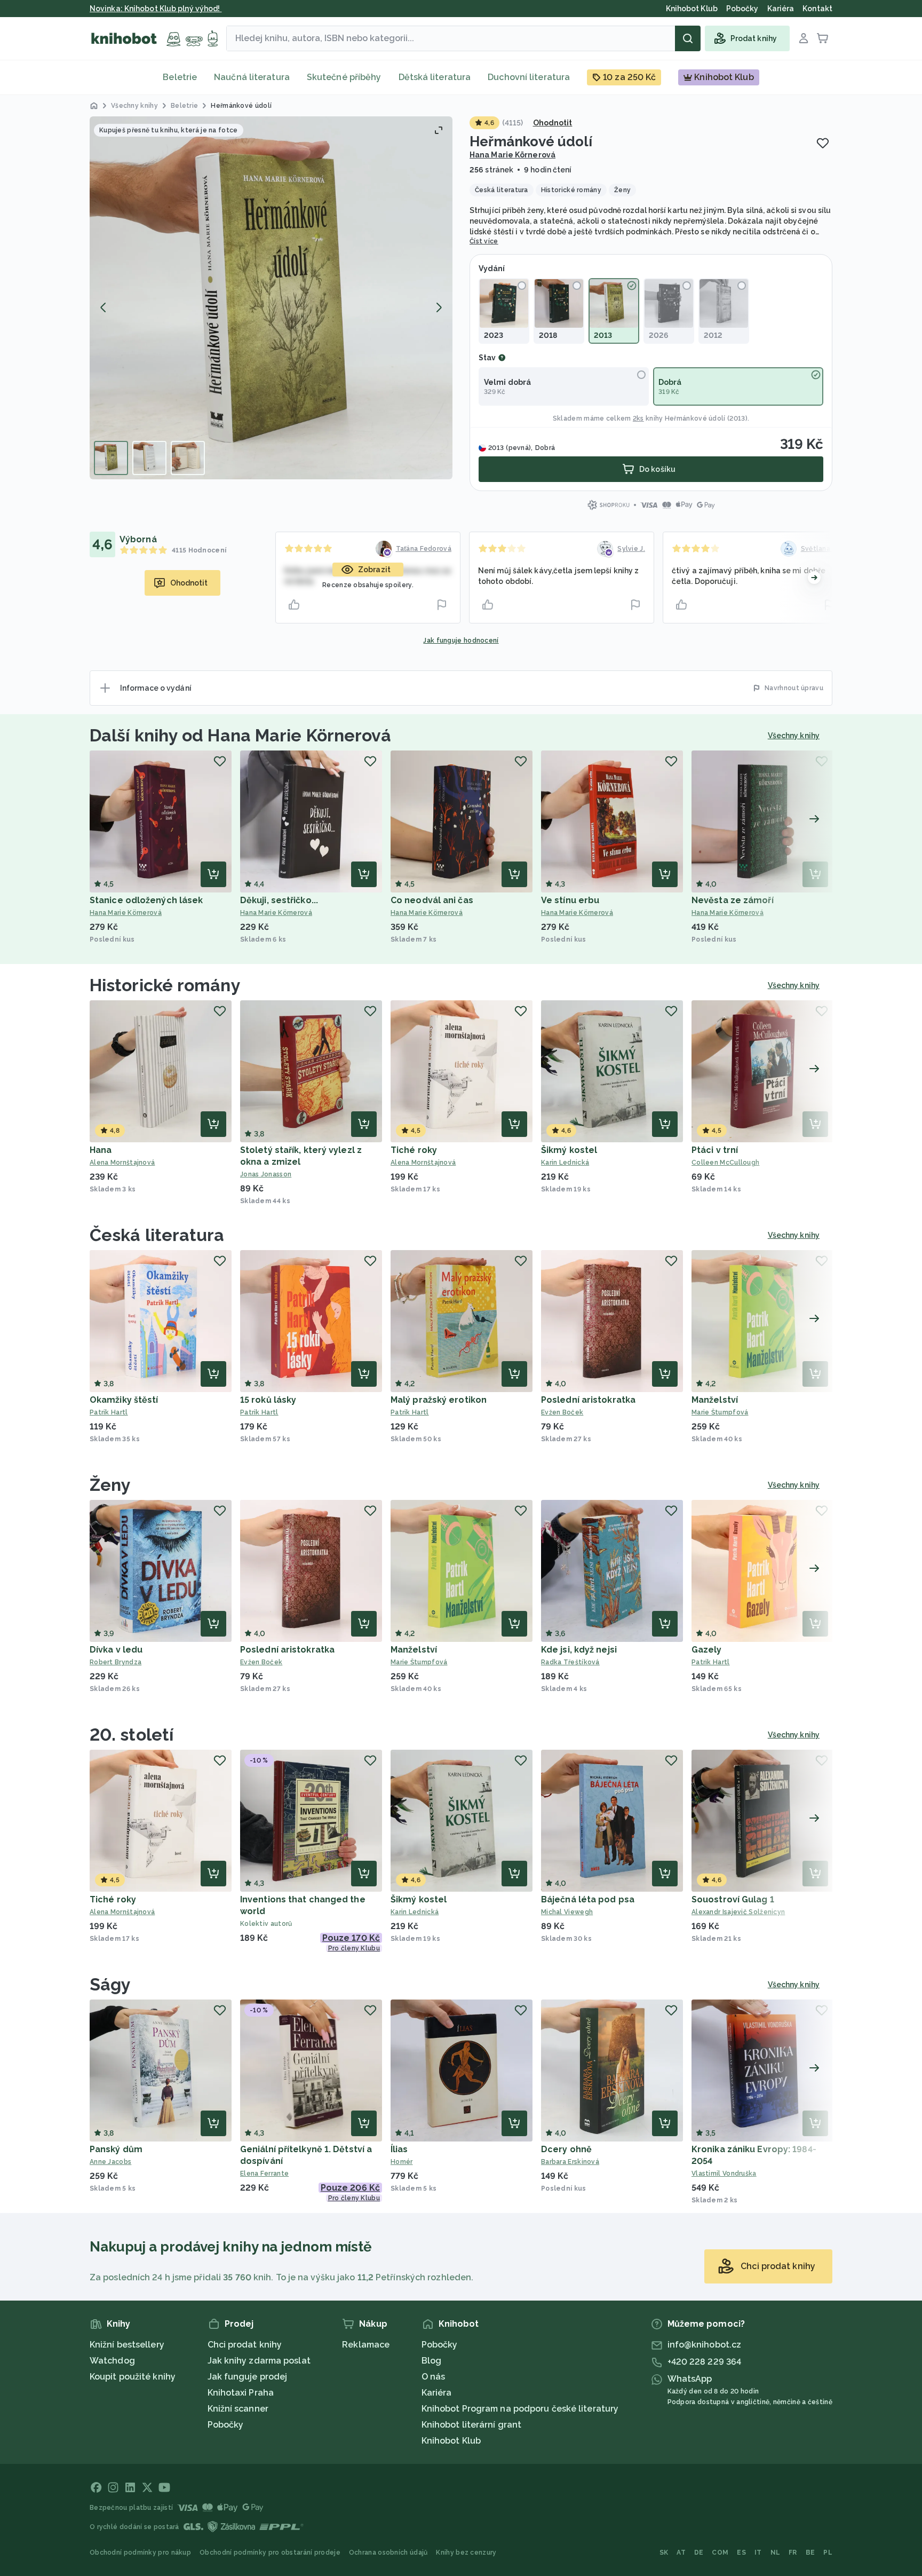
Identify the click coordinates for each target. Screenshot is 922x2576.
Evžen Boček (562, 1412)
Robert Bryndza (116, 1662)
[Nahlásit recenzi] (442, 605)
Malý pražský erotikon (439, 1400)
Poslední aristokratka (588, 1400)
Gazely (707, 1650)
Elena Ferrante (264, 2174)
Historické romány (165, 985)
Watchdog (112, 2361)
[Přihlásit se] (804, 38)
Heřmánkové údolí (695, 418)
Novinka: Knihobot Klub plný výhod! (156, 9)
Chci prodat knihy (245, 2345)
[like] (294, 605)
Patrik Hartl (109, 1412)
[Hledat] (688, 38)
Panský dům (116, 2149)
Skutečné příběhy (344, 77)
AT (681, 2553)
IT (758, 2553)
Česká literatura (157, 1235)
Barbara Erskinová (570, 2162)
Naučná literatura (252, 77)
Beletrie (180, 77)
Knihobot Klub (451, 2441)
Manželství (715, 1400)
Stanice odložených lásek (146, 900)
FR (793, 2553)
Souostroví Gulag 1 (733, 1899)
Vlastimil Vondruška (724, 2174)
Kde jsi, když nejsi (579, 1650)
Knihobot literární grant (471, 2425)
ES (741, 2553)
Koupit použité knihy (133, 2377)
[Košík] (823, 38)
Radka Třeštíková (570, 1662)
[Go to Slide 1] (111, 458)
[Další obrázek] (439, 307)
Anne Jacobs (110, 2162)
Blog (431, 2361)
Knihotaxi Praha (241, 2393)
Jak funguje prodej (248, 2377)
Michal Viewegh (567, 1912)
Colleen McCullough (725, 1163)
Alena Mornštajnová (122, 1163)
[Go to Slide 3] (188, 458)
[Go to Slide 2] (149, 458)
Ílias (399, 2149)
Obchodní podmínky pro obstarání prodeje (270, 2553)
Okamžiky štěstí (124, 1400)
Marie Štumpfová (720, 1412)
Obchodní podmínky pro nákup (140, 2553)
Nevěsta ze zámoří (733, 900)
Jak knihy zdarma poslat (259, 2361)
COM (720, 2553)
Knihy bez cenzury (466, 2553)
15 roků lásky (268, 1400)
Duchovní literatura (529, 77)
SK (664, 2553)
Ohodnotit (553, 123)
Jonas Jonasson (266, 1174)
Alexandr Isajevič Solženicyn (738, 1912)
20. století (132, 1735)
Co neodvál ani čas (432, 900)
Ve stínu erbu (570, 900)
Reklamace (366, 2345)
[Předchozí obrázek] (104, 307)
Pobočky (226, 2425)
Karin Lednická (565, 1163)
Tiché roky (414, 1150)
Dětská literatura (435, 77)
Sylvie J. (631, 549)
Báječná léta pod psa (588, 1899)
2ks (638, 418)
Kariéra (437, 2393)
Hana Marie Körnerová (512, 155)
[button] (271, 298)
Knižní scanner (238, 2409)
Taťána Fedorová (424, 549)
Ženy (110, 1485)
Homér (402, 2162)
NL (776, 2553)
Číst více (484, 241)
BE (810, 2553)
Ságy (110, 1984)
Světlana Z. (820, 549)
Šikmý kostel (569, 1150)
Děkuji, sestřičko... (279, 900)
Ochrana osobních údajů (388, 2553)
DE (699, 2553)
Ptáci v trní (715, 1150)
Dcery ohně (566, 2149)
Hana (101, 1150)
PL (828, 2553)
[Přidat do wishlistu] (823, 143)
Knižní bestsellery (127, 2345)
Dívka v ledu (116, 1650)
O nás (434, 2377)
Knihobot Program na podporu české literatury (520, 2409)
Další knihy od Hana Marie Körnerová (241, 735)
